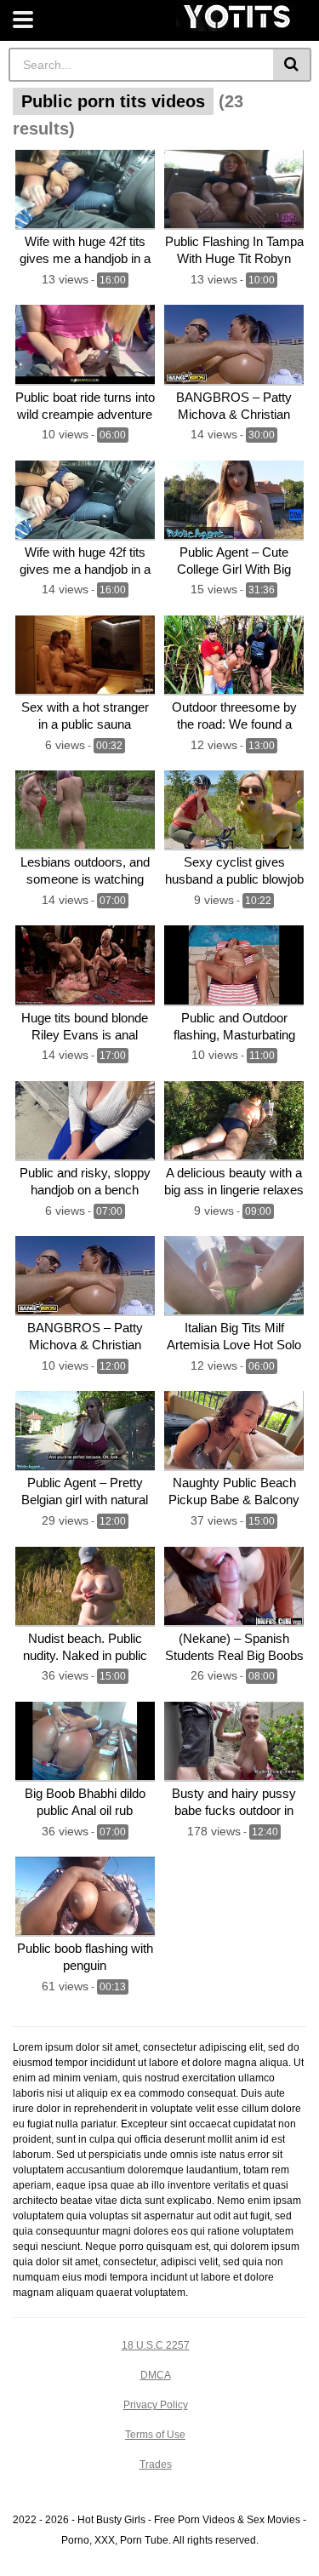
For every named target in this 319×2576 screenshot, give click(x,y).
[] (292, 65)
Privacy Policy (156, 2405)
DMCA (156, 2375)
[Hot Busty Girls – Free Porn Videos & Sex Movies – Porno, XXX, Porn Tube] (239, 17)
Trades (156, 2464)
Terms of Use (155, 2435)
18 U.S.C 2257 (156, 2345)
